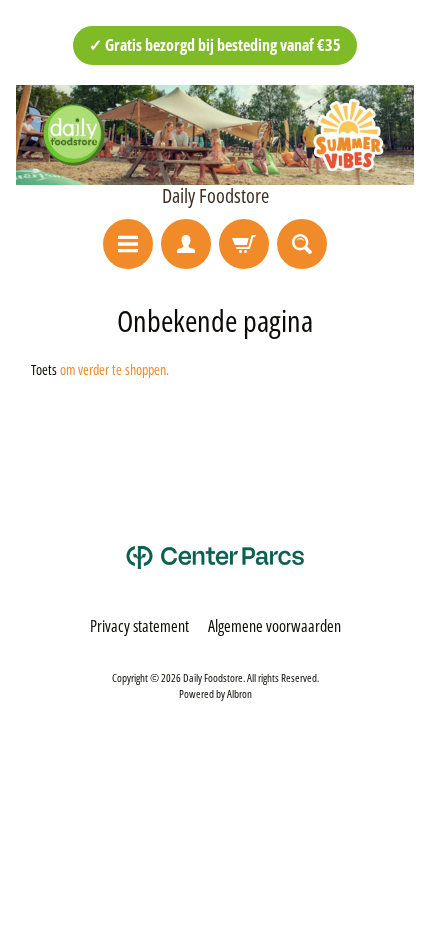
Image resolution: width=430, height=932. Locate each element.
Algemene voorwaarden (274, 626)
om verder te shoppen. (114, 369)
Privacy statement (139, 626)
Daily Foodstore (215, 196)
